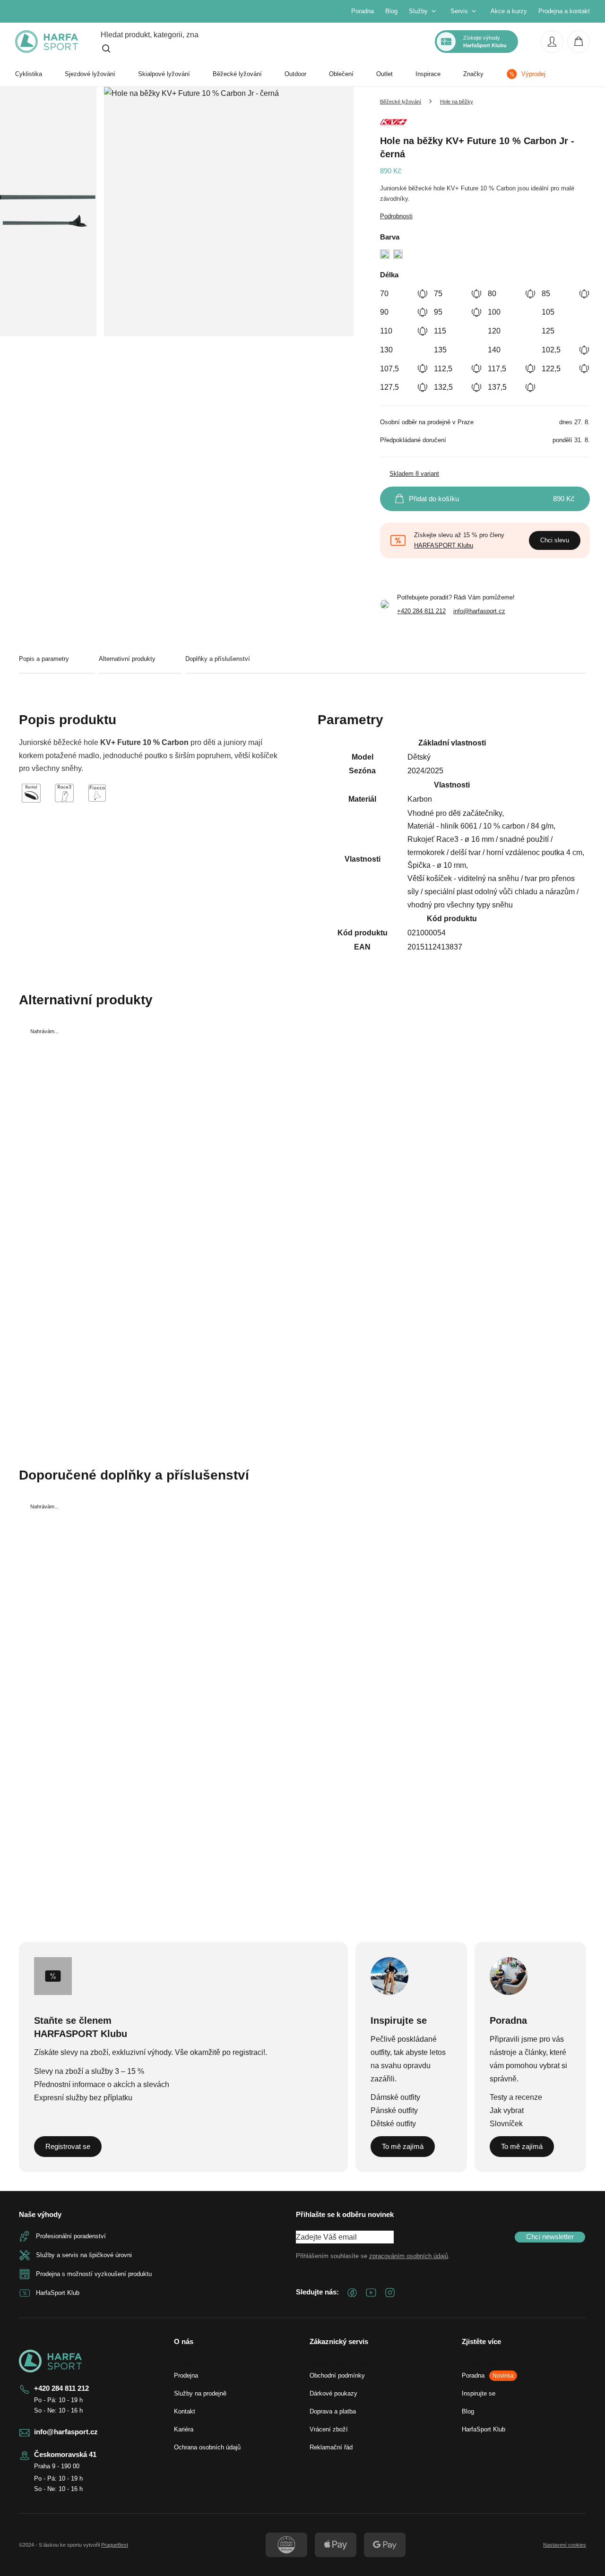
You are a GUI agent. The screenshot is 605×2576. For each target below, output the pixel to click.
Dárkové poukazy (333, 2393)
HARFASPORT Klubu (444, 545)
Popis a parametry (44, 659)
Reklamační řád (331, 2447)
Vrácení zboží (329, 2429)
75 (438, 294)
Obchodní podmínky (337, 2375)
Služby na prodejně (200, 2393)
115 (440, 331)
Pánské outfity (394, 2110)
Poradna (363, 11)
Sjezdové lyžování (90, 74)
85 (546, 294)
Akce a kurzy (509, 11)
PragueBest (115, 2545)
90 (384, 312)
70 (384, 294)
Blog (391, 11)
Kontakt (185, 2411)
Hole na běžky (457, 102)
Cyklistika (29, 74)
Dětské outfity (393, 2124)
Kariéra (184, 2429)
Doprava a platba (333, 2411)
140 (494, 350)
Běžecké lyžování (237, 74)
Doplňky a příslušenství (218, 659)
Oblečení (341, 74)
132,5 (443, 387)
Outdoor (295, 74)
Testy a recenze (516, 2097)
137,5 (497, 387)
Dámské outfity (395, 2097)
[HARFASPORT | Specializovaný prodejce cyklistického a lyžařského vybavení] (47, 42)
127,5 (389, 387)
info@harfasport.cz (479, 611)
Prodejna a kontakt (564, 11)
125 (548, 331)
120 (494, 331)
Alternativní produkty (127, 659)
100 (494, 312)
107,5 (389, 369)
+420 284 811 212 (421, 611)
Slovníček (506, 2124)
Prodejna (186, 2375)
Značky (473, 74)
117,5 (497, 369)
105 (548, 312)
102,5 (551, 350)
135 (440, 350)
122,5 (551, 369)
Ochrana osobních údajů (207, 2447)
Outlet (385, 74)
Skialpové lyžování (164, 74)
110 (386, 331)
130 (386, 350)
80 (492, 294)
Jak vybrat (507, 2110)
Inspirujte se (479, 2393)
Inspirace (428, 74)
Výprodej (533, 74)
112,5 (443, 369)
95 (438, 312)
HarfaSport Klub (484, 2429)
